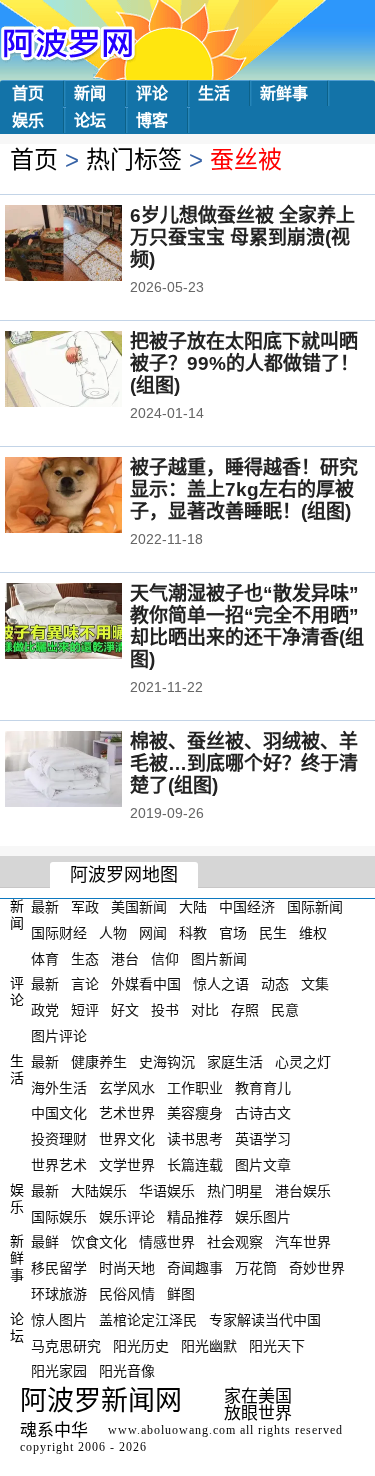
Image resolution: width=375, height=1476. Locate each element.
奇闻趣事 (195, 1268)
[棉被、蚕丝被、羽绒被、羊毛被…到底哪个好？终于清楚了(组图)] (90, 771)
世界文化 (127, 1139)
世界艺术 (59, 1165)
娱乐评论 (127, 1216)
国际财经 (59, 933)
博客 (152, 120)
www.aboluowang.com (172, 1430)
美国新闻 (139, 907)
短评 (85, 1010)
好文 (125, 1010)
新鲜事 (284, 93)
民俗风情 (127, 1294)
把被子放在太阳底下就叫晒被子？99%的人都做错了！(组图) (244, 363)
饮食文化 (99, 1242)
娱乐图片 (263, 1216)
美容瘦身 (195, 1113)
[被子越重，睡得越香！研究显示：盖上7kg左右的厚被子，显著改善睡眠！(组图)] (90, 497)
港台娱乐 (303, 1191)
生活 (214, 93)
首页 (28, 93)
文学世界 (127, 1165)
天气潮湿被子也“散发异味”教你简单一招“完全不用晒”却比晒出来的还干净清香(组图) (247, 626)
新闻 (90, 93)
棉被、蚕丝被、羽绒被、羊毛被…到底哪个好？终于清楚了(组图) (244, 763)
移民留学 (59, 1268)
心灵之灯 (303, 1062)
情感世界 (167, 1242)
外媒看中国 (146, 984)
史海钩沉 (167, 1062)
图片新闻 (219, 958)
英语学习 (263, 1139)
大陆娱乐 (99, 1191)
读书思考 (195, 1139)
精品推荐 (195, 1216)
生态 (85, 958)
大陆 (193, 907)
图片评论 (59, 1036)
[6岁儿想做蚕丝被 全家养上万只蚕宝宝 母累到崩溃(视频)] (90, 245)
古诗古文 (263, 1113)
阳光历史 (141, 1345)
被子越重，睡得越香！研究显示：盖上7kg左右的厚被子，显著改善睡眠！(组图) (244, 489)
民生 (273, 933)
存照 (245, 1010)
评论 (152, 93)
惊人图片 (59, 1320)
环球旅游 (59, 1294)
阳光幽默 (209, 1345)
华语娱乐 (167, 1191)
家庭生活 (235, 1062)
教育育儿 (263, 1087)
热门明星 (235, 1191)
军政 (85, 907)
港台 (125, 958)
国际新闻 (315, 907)
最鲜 (45, 1242)
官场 (233, 933)
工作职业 (195, 1087)
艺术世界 (127, 1113)
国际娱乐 (59, 1216)
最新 (45, 907)
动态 (275, 984)
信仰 (165, 958)
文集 (315, 984)
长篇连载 (195, 1165)
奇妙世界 (317, 1268)
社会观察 (235, 1242)
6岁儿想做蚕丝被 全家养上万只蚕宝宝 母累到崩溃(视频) (242, 237)
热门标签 (134, 159)
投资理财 (59, 1139)
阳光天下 (277, 1345)
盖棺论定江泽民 (148, 1320)
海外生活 (59, 1087)
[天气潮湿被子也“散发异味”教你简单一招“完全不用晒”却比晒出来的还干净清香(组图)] (90, 623)
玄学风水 (127, 1087)
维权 (313, 933)
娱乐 (28, 120)
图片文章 (263, 1165)
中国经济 (247, 907)
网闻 (153, 933)
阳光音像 (127, 1371)
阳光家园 (59, 1371)
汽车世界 (303, 1242)
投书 (165, 1010)
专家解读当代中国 (265, 1320)
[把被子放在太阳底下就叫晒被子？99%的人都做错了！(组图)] (90, 371)
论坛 (90, 120)
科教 (193, 933)
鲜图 (181, 1294)
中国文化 (59, 1113)
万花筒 (256, 1268)
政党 (45, 1010)
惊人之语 (221, 984)
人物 (113, 933)
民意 (285, 1010)
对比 (205, 1010)
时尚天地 (127, 1268)
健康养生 (99, 1062)
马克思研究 (66, 1345)
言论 (85, 984)
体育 (45, 958)
